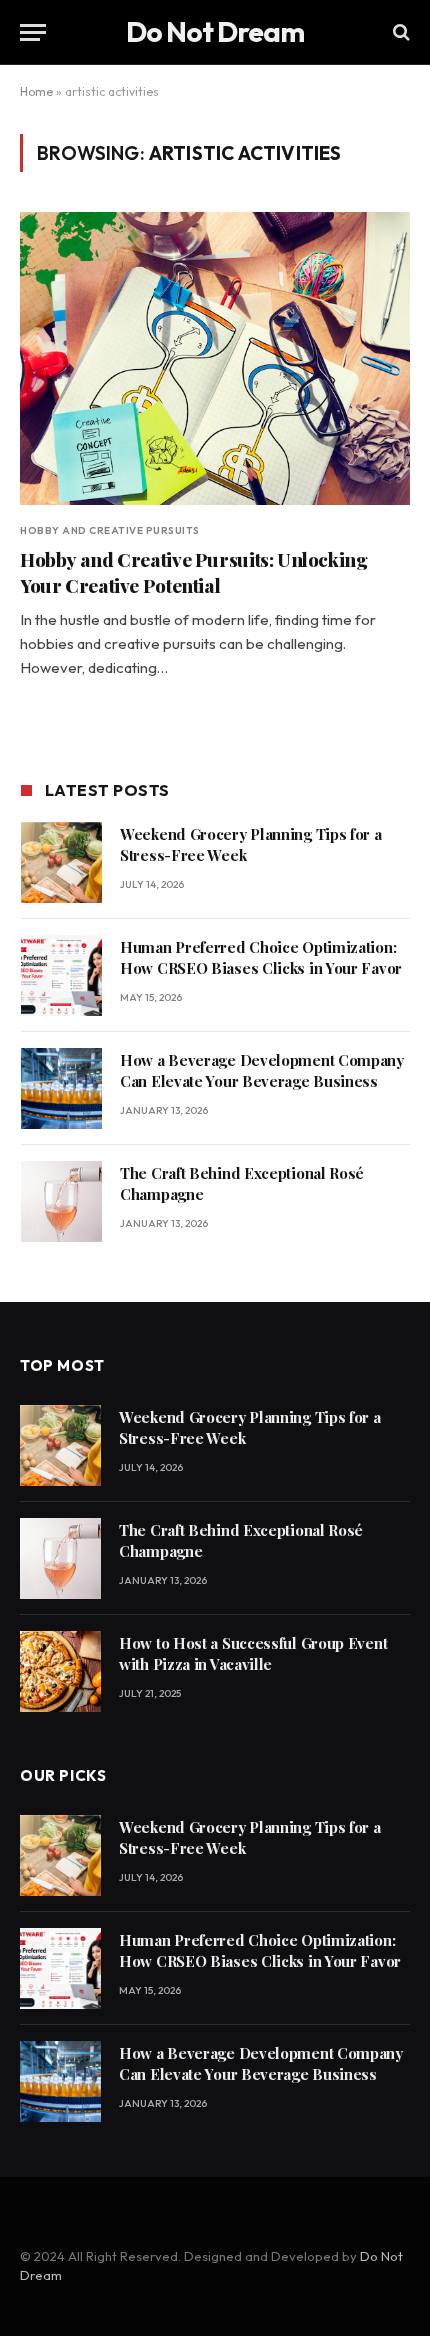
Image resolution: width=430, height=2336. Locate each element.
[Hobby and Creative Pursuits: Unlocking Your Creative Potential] (215, 358)
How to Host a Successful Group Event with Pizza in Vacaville (253, 1653)
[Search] (399, 32)
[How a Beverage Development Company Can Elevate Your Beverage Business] (61, 1088)
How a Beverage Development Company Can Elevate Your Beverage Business (262, 1070)
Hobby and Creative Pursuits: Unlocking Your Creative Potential (194, 572)
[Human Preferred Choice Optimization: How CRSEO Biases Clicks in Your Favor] (61, 975)
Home (36, 91)
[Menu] (33, 32)
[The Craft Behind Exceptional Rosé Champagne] (61, 1201)
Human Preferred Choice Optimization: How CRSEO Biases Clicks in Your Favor (261, 957)
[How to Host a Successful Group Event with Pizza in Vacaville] (60, 1671)
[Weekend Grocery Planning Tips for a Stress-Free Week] (61, 862)
